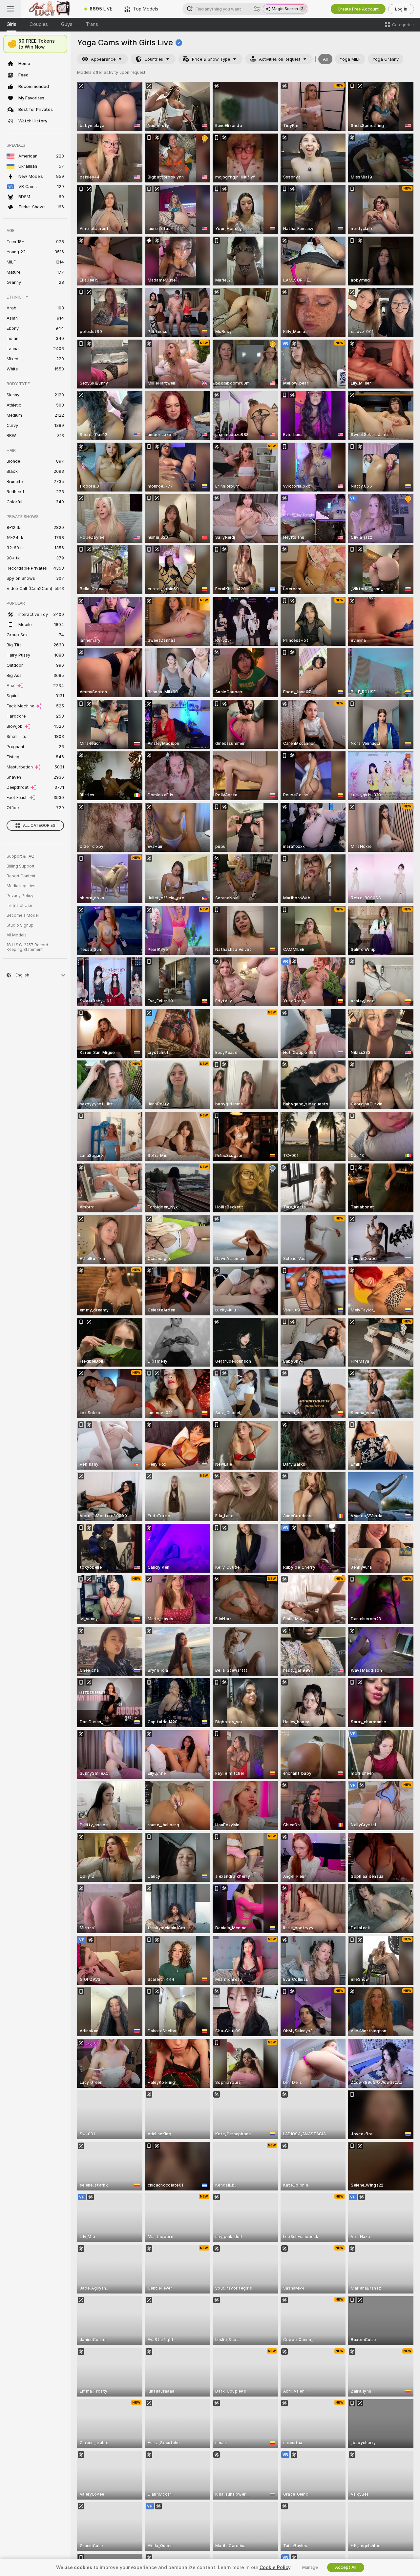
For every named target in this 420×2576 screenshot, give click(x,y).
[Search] (257, 9)
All (325, 59)
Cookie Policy (275, 2567)
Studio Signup (20, 925)
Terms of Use (19, 906)
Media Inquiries (21, 886)
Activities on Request (280, 59)
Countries (154, 59)
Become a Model (23, 915)
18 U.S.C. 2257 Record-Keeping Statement (28, 947)
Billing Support (21, 866)
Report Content (21, 876)
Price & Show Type (211, 59)
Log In (401, 9)
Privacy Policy (20, 896)
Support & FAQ (21, 856)
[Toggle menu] (10, 9)
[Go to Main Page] (50, 9)
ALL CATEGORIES (39, 826)
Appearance (103, 59)
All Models (17, 935)
